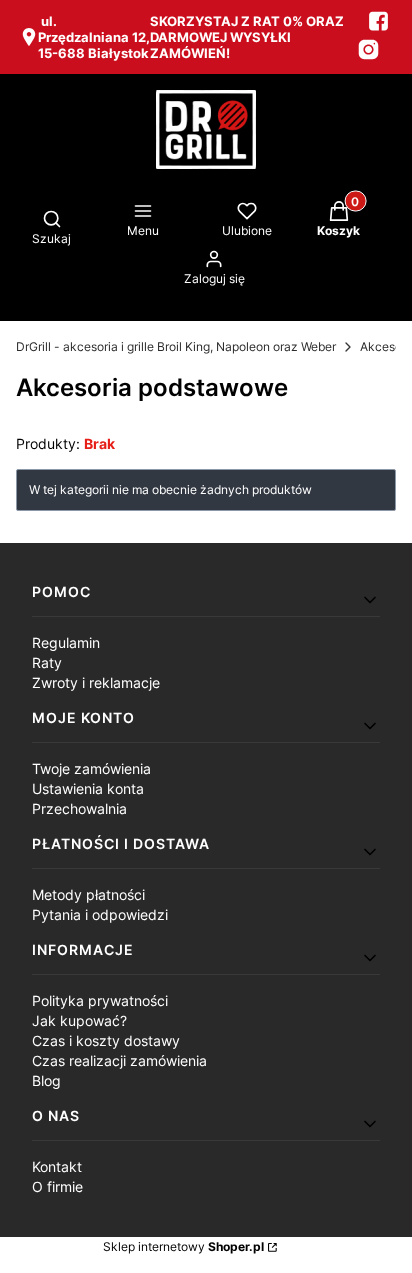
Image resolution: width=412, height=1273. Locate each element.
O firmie (57, 1186)
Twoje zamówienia (91, 768)
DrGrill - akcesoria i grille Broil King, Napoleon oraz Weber (176, 346)
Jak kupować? (79, 1020)
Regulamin (66, 642)
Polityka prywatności (100, 1000)
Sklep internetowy (183, 1246)
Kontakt (57, 1166)
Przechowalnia (79, 808)
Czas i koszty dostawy (106, 1040)
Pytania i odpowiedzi (100, 914)
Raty (47, 662)
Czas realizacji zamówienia (119, 1060)
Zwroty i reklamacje (96, 682)
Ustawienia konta (88, 788)
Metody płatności (88, 894)
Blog (46, 1080)
